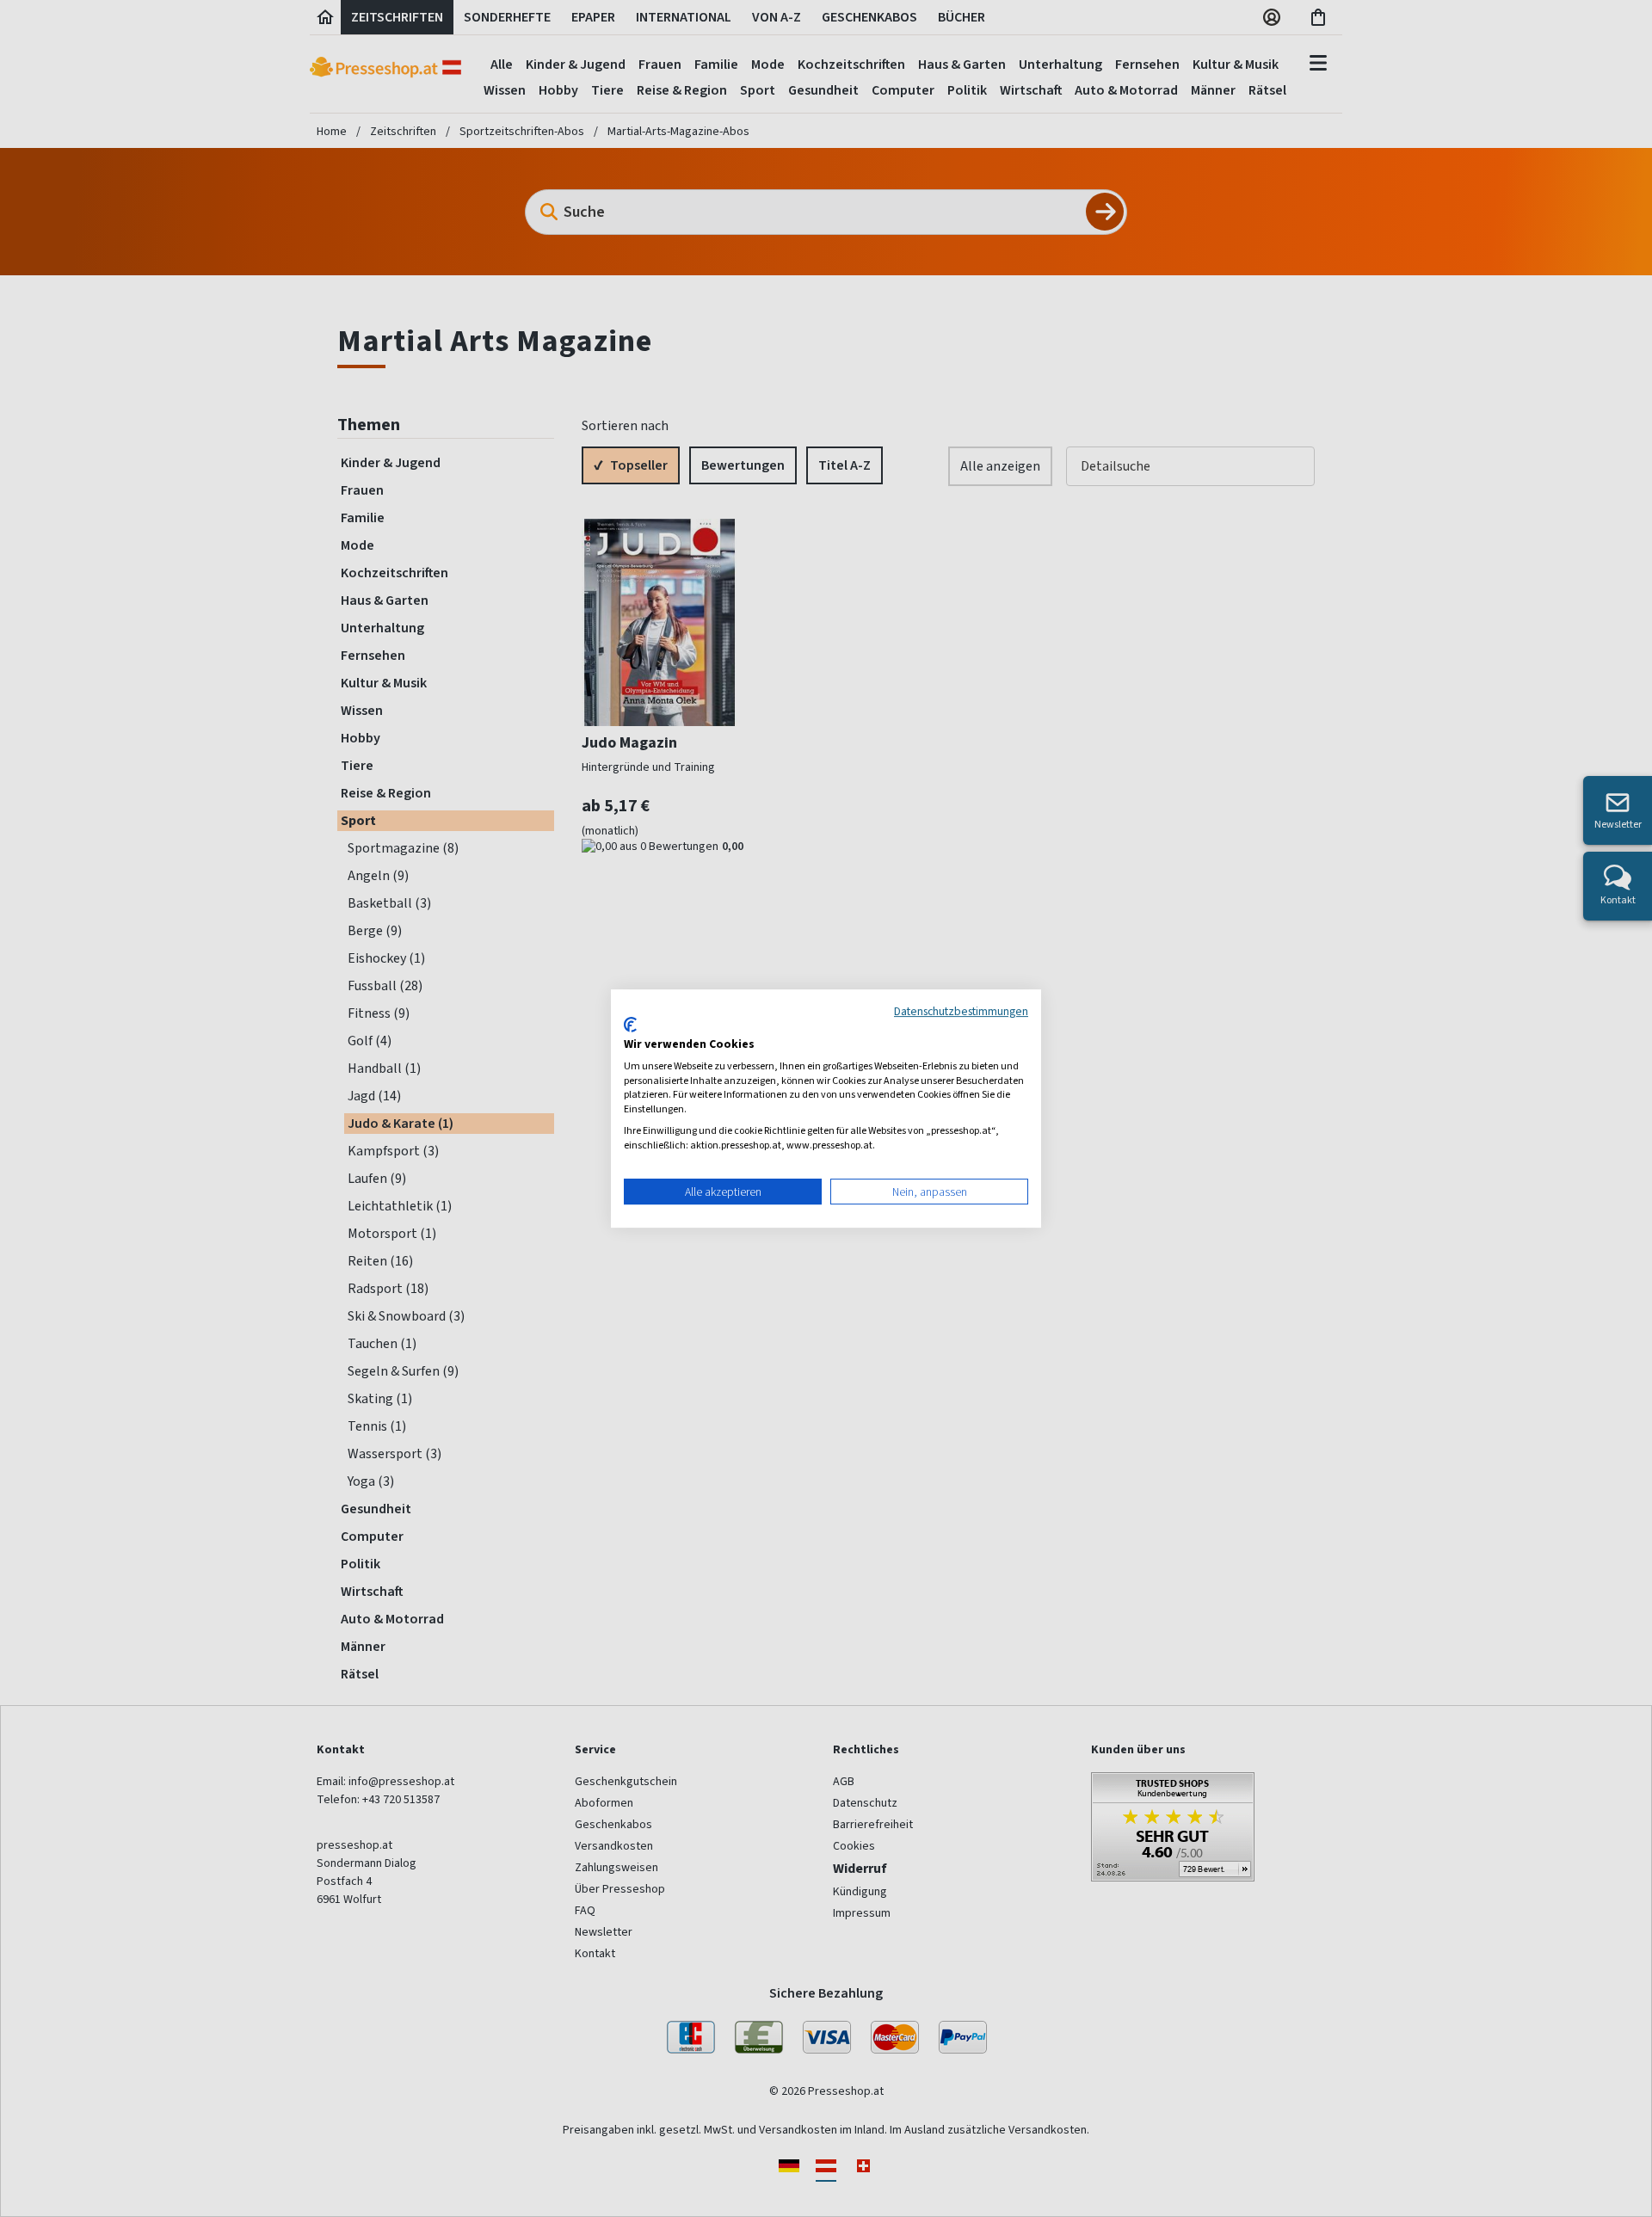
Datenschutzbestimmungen (961, 1011)
